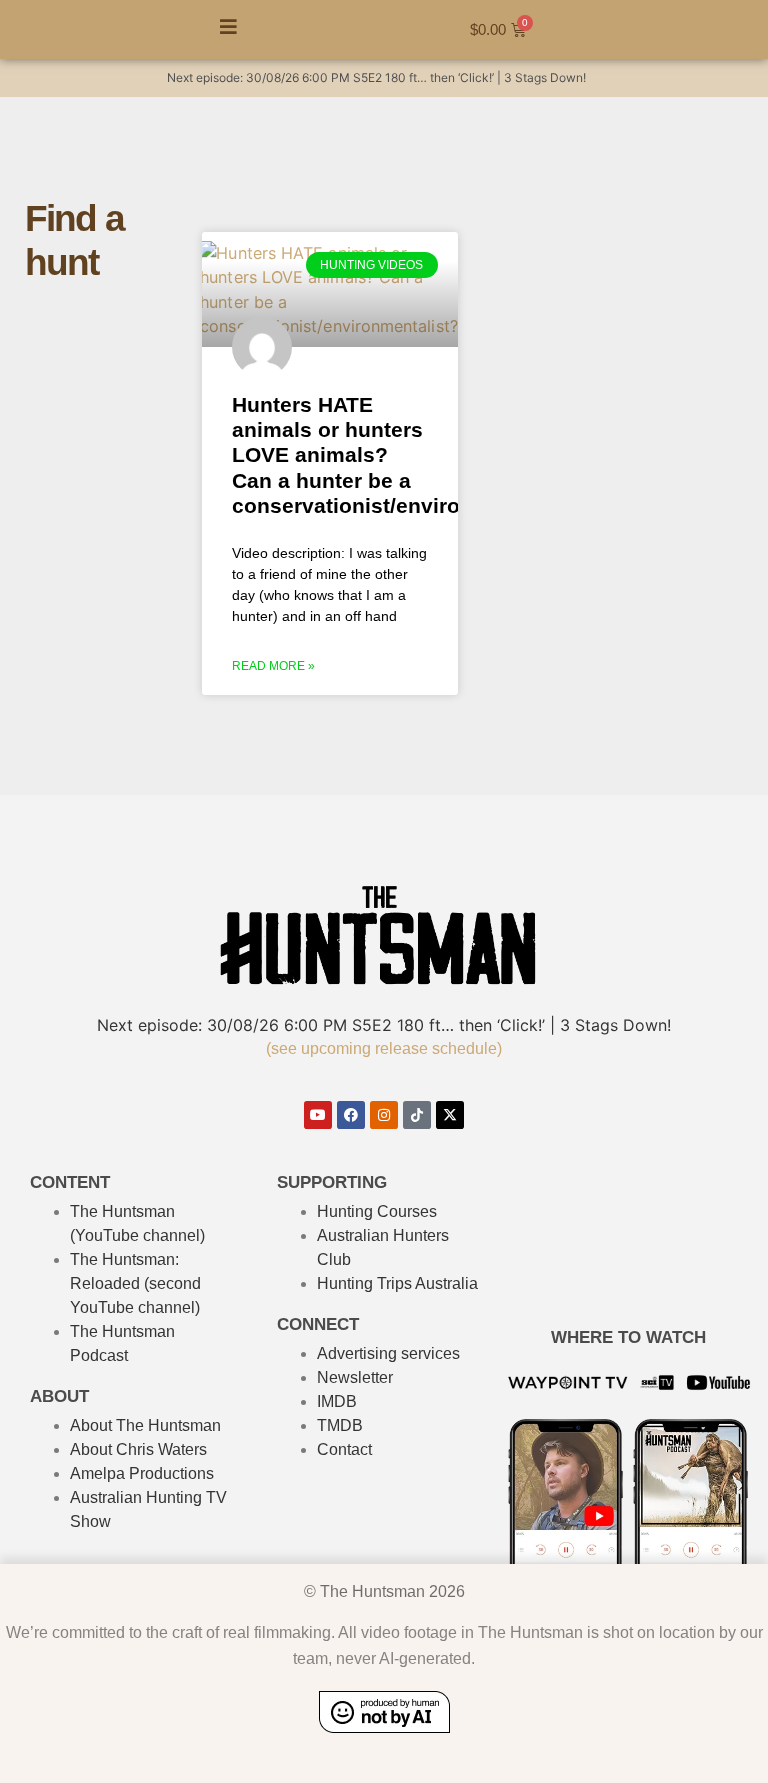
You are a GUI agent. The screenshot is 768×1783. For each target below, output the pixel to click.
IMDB (337, 1401)
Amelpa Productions (142, 1473)
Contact (344, 1449)
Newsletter (355, 1377)
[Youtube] (318, 1115)
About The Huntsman (145, 1425)
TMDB (340, 1425)
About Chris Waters (138, 1449)
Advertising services (388, 1353)
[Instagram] (384, 1115)
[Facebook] (351, 1115)
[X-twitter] (450, 1115)
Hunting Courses (377, 1211)
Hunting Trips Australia (397, 1283)
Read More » (273, 666)
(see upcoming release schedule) (384, 1048)
